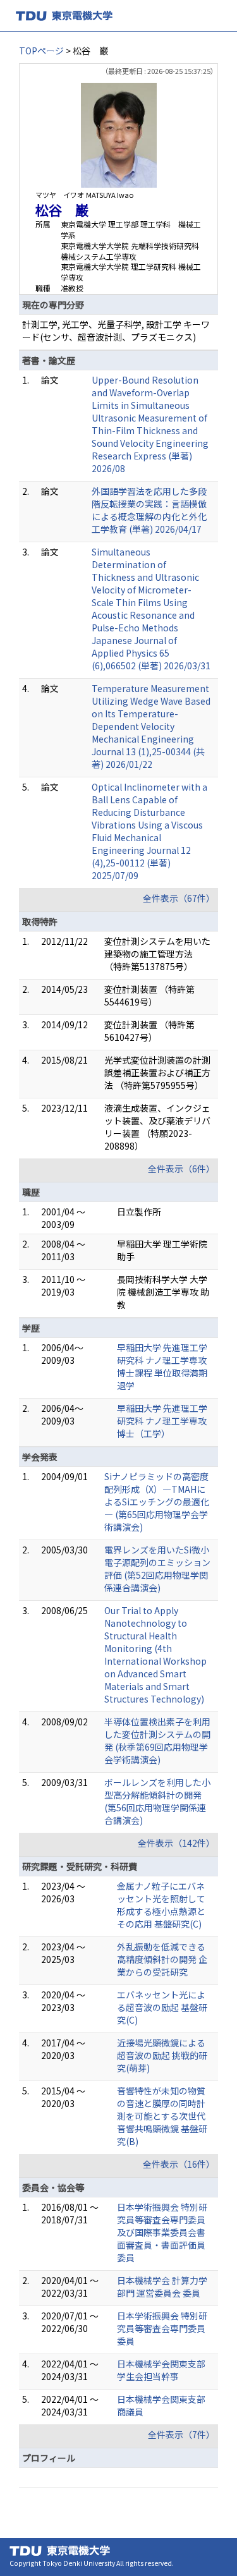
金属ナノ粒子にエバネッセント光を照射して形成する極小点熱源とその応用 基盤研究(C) (161, 1905)
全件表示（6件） (181, 1169)
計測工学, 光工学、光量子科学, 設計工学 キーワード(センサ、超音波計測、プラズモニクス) (116, 331)
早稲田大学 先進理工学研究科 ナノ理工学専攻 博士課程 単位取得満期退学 (162, 1366)
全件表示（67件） (179, 898)
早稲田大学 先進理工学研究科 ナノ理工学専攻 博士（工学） (162, 1421)
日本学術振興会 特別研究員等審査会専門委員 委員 (162, 2328)
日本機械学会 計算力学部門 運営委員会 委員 (162, 2287)
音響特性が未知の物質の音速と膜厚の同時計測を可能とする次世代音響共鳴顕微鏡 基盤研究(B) (162, 2116)
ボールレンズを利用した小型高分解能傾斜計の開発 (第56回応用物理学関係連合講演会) (157, 1801)
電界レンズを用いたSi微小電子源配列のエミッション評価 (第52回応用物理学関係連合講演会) (157, 1569)
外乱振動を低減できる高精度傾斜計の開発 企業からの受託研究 (162, 1959)
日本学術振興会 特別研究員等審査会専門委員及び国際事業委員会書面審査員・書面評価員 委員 (162, 2232)
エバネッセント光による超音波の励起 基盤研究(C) (162, 2007)
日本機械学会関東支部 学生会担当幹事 (161, 2370)
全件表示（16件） (179, 2164)
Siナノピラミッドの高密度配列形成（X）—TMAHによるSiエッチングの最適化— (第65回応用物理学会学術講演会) (157, 1502)
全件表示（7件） (181, 2434)
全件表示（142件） (176, 1843)
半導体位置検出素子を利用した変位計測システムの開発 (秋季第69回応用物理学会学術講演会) (157, 1741)
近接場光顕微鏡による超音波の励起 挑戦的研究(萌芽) (162, 2055)
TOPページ (41, 51)
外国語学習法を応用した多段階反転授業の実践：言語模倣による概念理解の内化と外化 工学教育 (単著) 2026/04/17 (149, 510)
